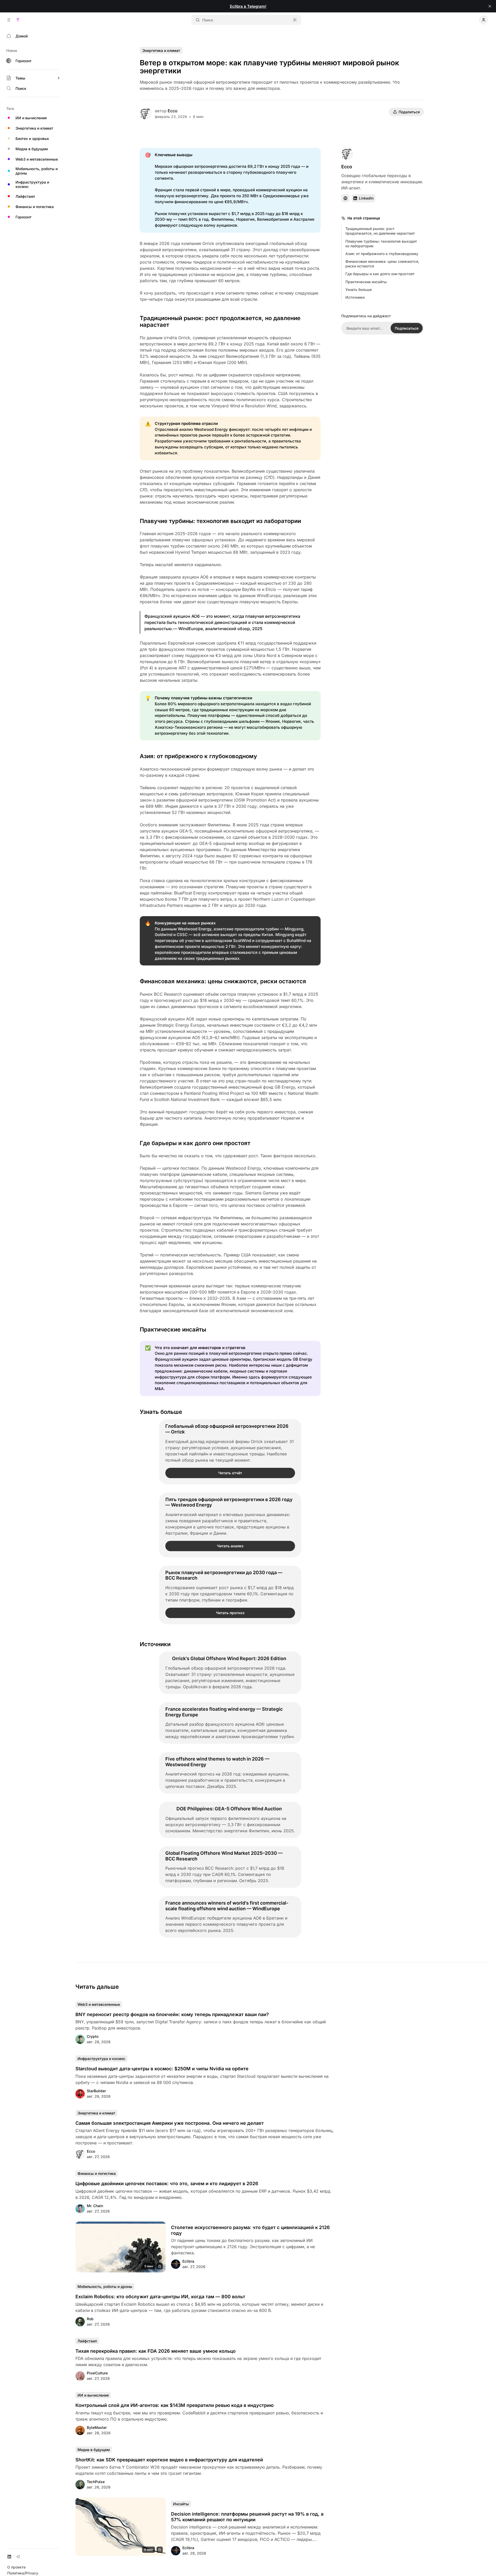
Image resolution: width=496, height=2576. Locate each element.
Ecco (173, 111)
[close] (490, 6)
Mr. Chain (95, 2206)
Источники (355, 297)
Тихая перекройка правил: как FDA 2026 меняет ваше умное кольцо (156, 2351)
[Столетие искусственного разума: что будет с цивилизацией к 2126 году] (121, 2247)
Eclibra (188, 2261)
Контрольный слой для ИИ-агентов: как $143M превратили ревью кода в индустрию (175, 2405)
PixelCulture (97, 2373)
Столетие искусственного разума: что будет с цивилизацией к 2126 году (250, 2230)
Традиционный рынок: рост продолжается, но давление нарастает (380, 231)
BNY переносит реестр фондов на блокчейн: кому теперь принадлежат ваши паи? (172, 2014)
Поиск (208, 20)
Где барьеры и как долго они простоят (380, 274)
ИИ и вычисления (93, 2395)
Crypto (93, 2036)
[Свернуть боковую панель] (9, 20)
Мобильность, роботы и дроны (105, 2286)
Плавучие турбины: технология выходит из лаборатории (381, 244)
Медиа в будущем (94, 2450)
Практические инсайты (366, 282)
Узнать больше (359, 290)
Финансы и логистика (97, 2173)
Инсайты (181, 2504)
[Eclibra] (18, 20)
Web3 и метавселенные (99, 2004)
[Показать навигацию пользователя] (484, 20)
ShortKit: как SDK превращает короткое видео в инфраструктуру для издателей (169, 2460)
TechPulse (96, 2482)
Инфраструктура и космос (101, 2059)
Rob (90, 2319)
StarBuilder (96, 2091)
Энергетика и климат (161, 50)
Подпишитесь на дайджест (366, 316)
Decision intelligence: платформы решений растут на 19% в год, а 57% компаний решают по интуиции (247, 2517)
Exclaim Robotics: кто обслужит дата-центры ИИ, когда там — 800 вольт (160, 2297)
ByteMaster (97, 2427)
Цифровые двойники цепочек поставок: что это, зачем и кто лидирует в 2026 (167, 2183)
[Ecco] (146, 114)
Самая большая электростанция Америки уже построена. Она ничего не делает (170, 2123)
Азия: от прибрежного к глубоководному (382, 254)
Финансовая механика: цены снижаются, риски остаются (382, 264)
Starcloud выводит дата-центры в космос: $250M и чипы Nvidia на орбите (162, 2069)
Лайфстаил (87, 2341)
